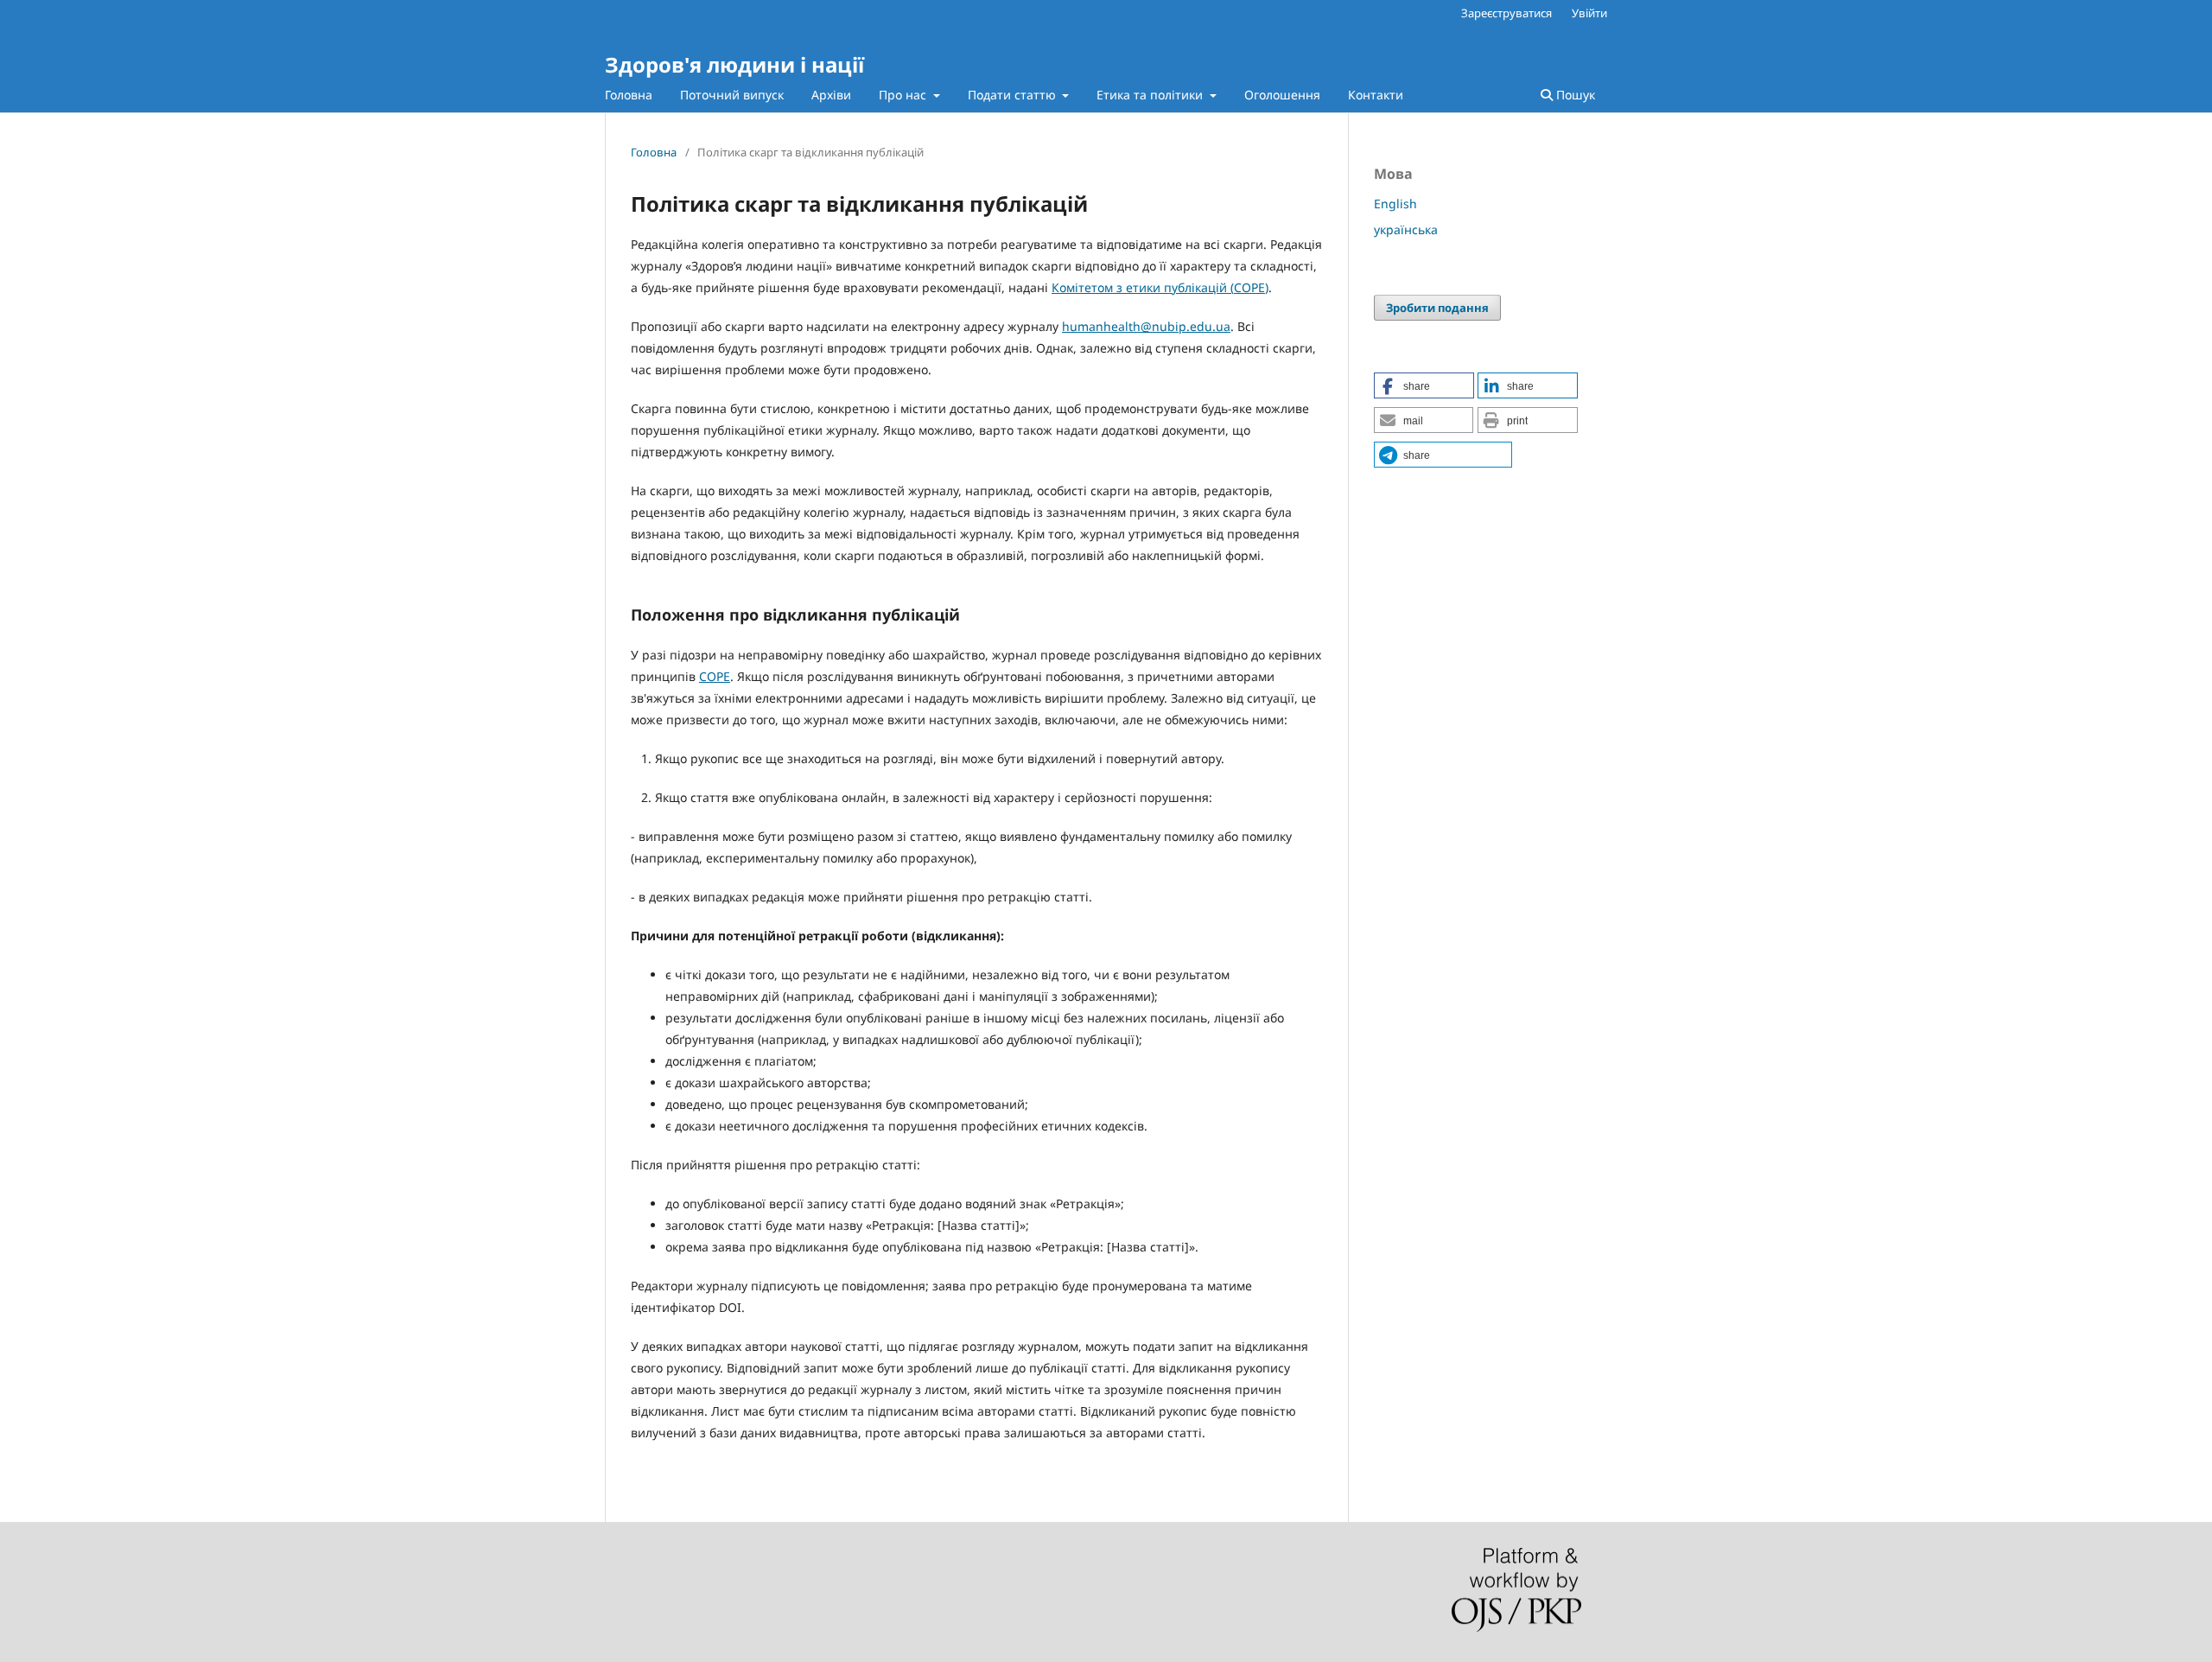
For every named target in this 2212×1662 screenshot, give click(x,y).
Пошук (1574, 95)
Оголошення (1282, 95)
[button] (1424, 385)
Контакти (1376, 95)
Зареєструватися (1506, 13)
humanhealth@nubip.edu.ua (1146, 326)
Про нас (904, 95)
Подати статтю (1014, 95)
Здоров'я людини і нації (734, 64)
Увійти (1589, 13)
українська (1406, 229)
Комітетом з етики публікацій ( (1143, 287)
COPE (1249, 287)
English (1395, 204)
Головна (629, 95)
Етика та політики (1151, 95)
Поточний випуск (732, 95)
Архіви (831, 95)
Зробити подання (1437, 308)
